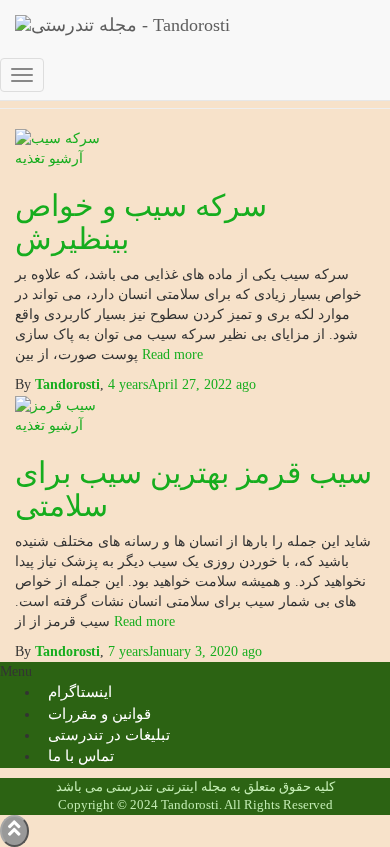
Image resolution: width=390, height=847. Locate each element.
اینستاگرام (80, 692)
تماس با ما (81, 756)
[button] (195, 672)
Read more (142, 621)
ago (185, 651)
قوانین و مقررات (99, 714)
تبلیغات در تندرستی (109, 735)
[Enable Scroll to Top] (14, 831)
